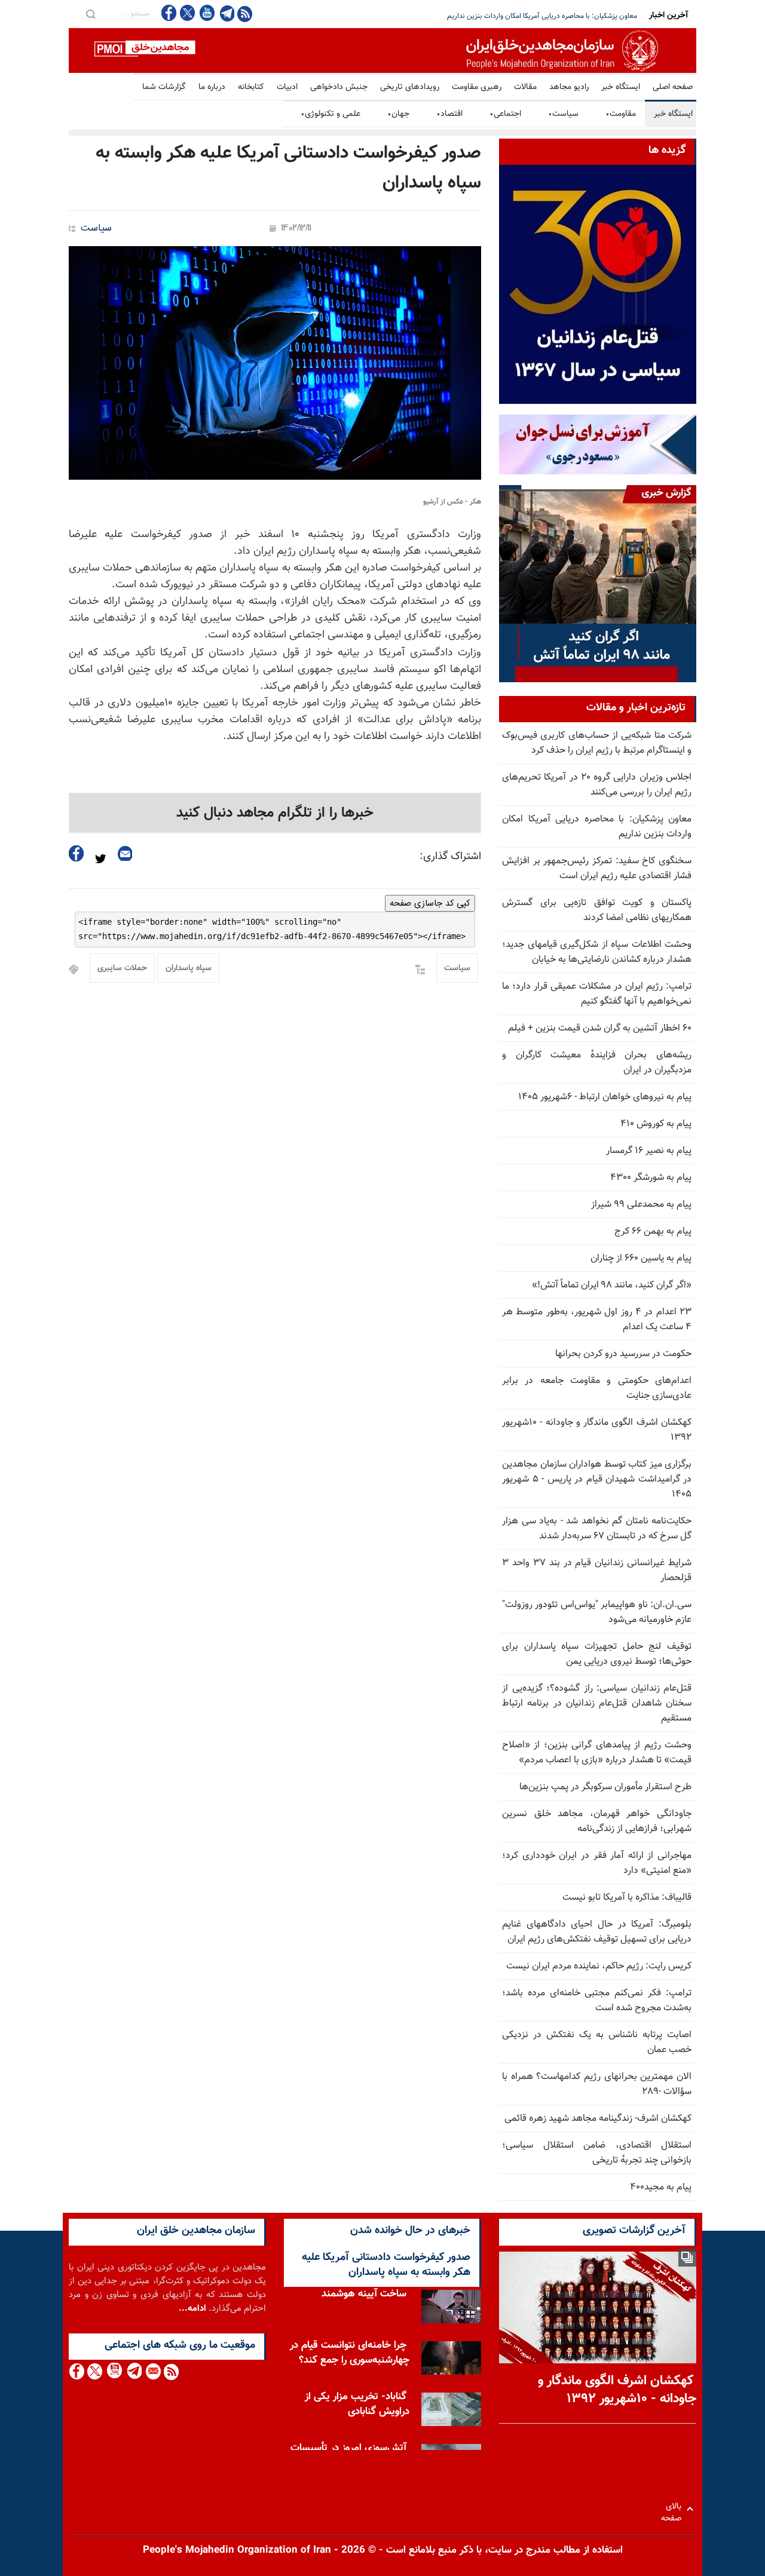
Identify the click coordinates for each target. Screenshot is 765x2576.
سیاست (563, 114)
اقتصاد (449, 114)
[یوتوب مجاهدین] (206, 13)
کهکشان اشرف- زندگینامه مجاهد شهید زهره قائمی (598, 2119)
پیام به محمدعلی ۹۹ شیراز (641, 1205)
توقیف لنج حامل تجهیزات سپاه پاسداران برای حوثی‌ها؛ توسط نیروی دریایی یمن (597, 1654)
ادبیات (287, 87)
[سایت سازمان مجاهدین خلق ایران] (382, 50)
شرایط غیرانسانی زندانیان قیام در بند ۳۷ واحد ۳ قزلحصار (597, 1571)
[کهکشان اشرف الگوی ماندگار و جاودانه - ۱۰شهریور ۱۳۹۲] (598, 2307)
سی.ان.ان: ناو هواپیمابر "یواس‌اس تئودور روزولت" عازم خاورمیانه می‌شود (597, 1612)
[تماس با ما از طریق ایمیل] (153, 2371)
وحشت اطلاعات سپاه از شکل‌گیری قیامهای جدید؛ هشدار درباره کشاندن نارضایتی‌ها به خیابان (597, 952)
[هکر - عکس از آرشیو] (275, 363)
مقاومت (621, 114)
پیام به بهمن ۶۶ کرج (653, 1232)
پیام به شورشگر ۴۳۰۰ (651, 1178)
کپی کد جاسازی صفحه (430, 903)
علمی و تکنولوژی (331, 114)
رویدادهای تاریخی (410, 87)
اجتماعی (505, 114)
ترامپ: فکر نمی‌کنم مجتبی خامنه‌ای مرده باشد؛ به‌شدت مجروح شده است (597, 2001)
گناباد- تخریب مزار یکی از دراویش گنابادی (357, 2407)
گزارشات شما (164, 87)
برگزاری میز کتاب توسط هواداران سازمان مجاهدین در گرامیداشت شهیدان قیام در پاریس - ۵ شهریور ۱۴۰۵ (597, 1479)
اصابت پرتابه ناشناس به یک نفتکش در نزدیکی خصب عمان (597, 2043)
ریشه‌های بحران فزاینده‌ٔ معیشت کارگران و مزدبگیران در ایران (597, 1063)
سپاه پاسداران (189, 968)
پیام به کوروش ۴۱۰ (656, 1124)
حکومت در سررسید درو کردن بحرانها (623, 1354)
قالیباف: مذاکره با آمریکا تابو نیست (627, 1898)
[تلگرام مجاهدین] (226, 13)
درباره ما (212, 87)
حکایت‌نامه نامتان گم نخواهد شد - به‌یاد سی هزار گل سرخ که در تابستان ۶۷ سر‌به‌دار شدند (597, 1529)
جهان (398, 114)
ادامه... (192, 2309)
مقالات (525, 87)
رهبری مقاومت (477, 87)
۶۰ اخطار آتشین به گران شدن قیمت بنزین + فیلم (600, 1028)
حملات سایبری (122, 968)
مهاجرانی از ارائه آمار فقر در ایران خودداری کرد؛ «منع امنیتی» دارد (597, 1863)
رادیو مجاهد (569, 87)
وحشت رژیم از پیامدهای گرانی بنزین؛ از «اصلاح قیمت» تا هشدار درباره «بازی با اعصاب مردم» (597, 1753)
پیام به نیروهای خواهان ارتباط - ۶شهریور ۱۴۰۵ (605, 1097)
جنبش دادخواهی (339, 87)
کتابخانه (251, 87)
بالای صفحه (674, 2509)
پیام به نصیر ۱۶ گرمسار (649, 1151)
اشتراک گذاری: (450, 857)
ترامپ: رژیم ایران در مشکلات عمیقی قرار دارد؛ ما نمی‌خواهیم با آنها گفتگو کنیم (597, 994)
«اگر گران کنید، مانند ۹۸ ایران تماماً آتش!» (612, 1285)
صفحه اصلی (673, 87)
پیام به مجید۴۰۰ (661, 2187)
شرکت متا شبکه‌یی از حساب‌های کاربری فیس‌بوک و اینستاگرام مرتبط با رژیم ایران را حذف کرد (597, 743)
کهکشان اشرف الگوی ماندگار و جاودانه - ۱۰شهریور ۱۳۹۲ (597, 1430)
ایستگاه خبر (621, 87)
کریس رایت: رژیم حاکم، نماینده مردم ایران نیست (599, 1966)
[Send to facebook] (76, 853)
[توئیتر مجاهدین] (188, 13)
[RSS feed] (245, 13)
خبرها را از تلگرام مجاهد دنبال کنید (275, 813)
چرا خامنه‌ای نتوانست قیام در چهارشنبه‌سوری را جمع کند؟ (350, 2356)
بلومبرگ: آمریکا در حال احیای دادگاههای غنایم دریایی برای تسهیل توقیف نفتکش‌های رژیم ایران (597, 1932)
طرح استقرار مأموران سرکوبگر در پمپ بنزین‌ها (605, 1787)
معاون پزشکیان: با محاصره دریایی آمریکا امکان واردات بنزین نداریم (597, 827)
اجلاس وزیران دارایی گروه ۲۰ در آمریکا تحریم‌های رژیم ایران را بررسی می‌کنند (597, 785)
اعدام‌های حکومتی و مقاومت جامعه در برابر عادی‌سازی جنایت (597, 1388)
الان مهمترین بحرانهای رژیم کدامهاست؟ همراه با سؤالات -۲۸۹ (597, 2084)
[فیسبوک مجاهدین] (169, 13)
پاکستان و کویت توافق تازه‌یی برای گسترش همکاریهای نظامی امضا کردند (597, 910)
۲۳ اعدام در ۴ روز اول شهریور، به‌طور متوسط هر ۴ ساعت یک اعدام (597, 1320)
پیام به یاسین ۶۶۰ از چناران (641, 1258)
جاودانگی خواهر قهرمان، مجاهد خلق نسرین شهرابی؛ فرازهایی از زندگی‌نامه (597, 1821)
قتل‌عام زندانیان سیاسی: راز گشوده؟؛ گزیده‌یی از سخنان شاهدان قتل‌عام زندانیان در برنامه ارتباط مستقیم (597, 1703)
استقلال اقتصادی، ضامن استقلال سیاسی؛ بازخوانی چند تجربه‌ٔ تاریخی (597, 2153)
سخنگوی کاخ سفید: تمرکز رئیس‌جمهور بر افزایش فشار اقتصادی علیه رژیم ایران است (518, 16)
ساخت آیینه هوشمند (364, 2297)
